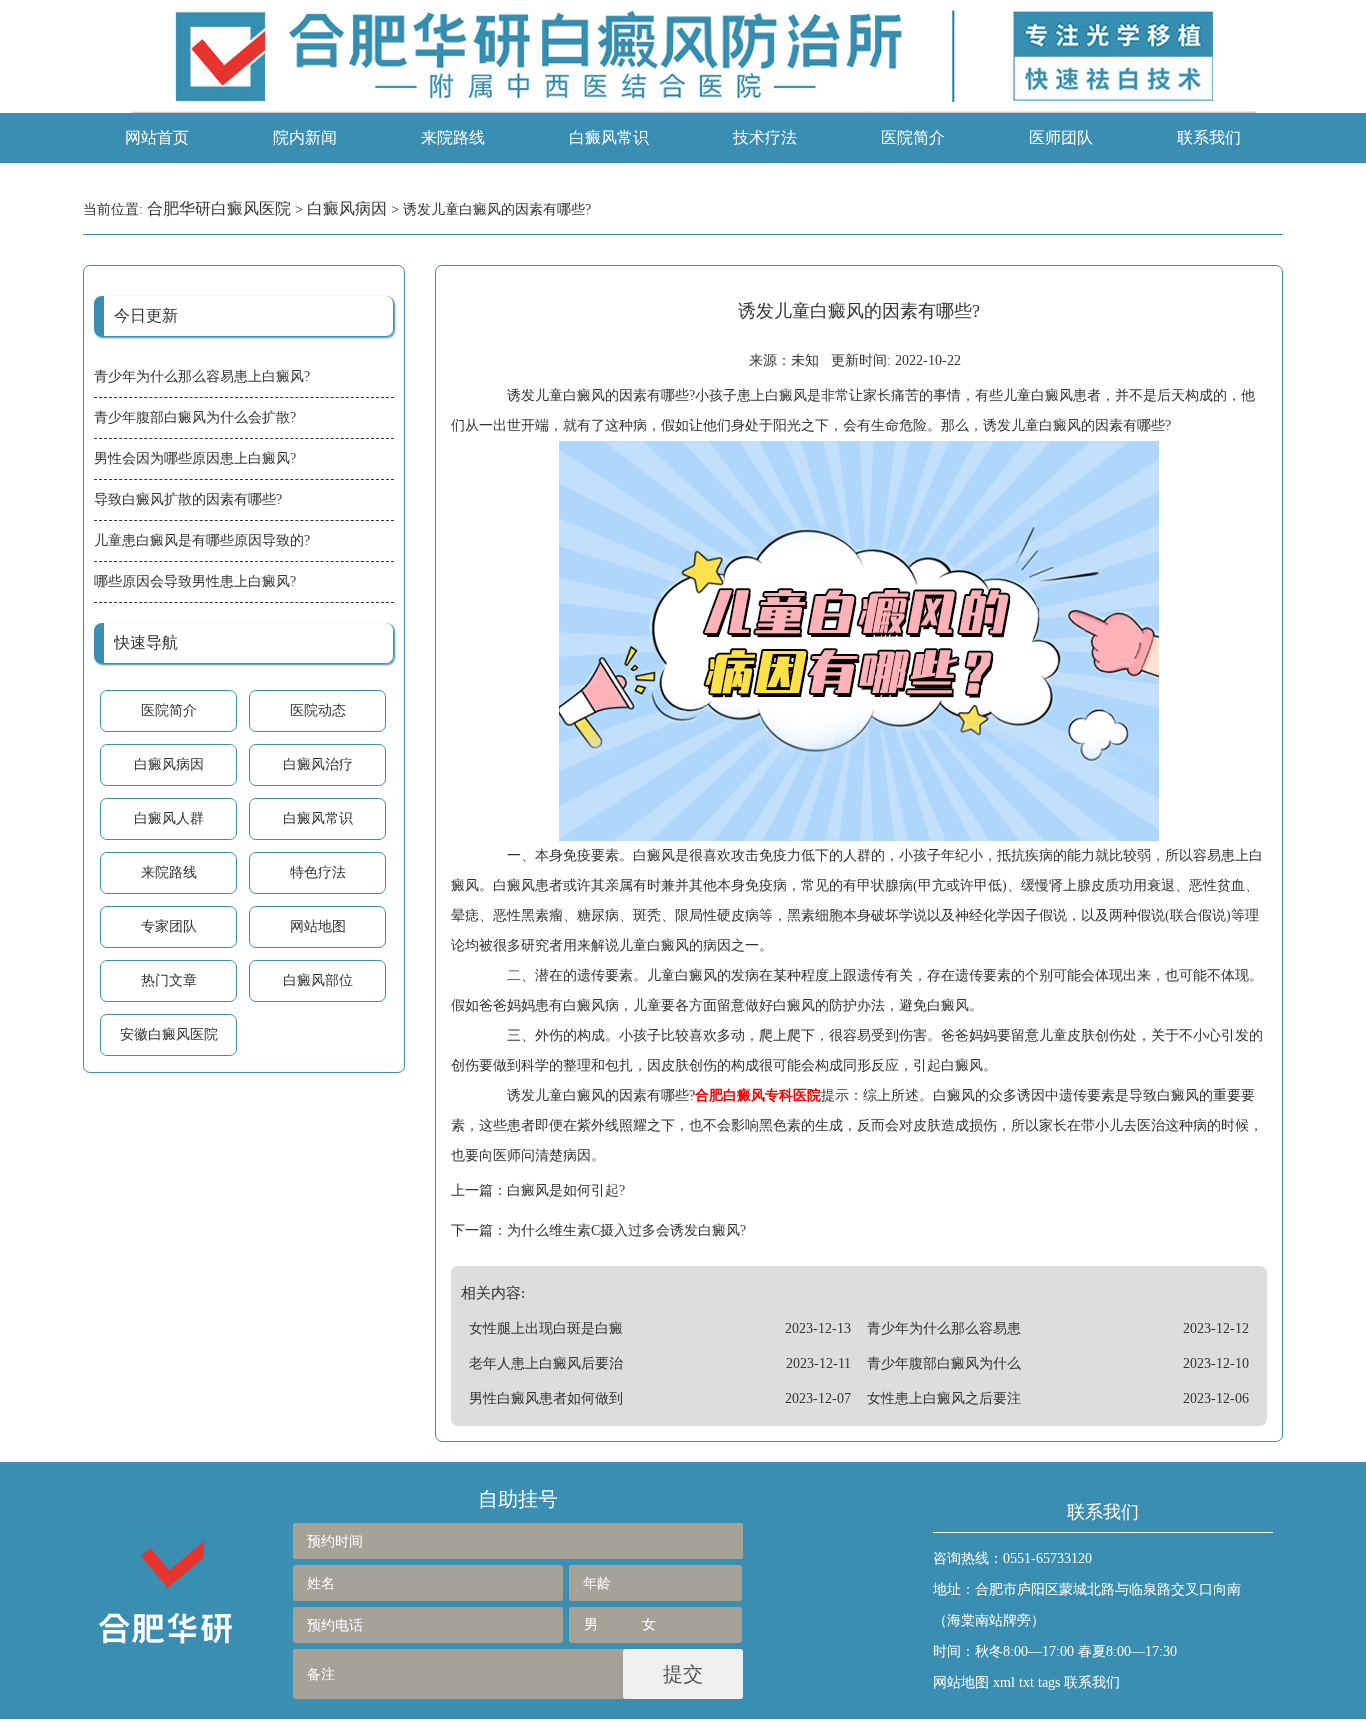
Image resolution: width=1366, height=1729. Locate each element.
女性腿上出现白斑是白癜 (546, 1328)
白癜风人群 (169, 818)
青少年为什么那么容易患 (944, 1328)
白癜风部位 (318, 980)
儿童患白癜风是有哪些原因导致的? (202, 540)
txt (1026, 1682)
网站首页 (157, 137)
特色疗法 (318, 872)
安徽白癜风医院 (169, 1034)
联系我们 (1209, 137)
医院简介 (913, 137)
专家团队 (169, 926)
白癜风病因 (347, 208)
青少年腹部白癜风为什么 (944, 1363)
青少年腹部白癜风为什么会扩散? (195, 417)
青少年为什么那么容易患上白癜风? (202, 376)
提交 (683, 1674)
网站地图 (318, 926)
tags (1049, 1682)
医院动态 (318, 710)
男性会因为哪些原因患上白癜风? (195, 458)
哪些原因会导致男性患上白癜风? (195, 581)
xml (1004, 1682)
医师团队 (1061, 137)
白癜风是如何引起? (566, 1190)
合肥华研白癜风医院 (219, 208)
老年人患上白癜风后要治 (546, 1363)
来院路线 (453, 137)
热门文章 (169, 980)
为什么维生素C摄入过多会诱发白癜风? (626, 1230)
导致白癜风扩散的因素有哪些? (188, 499)
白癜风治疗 (318, 764)
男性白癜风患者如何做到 (546, 1398)
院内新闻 (305, 137)
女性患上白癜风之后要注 (944, 1398)
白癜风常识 (609, 137)
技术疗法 (765, 137)
